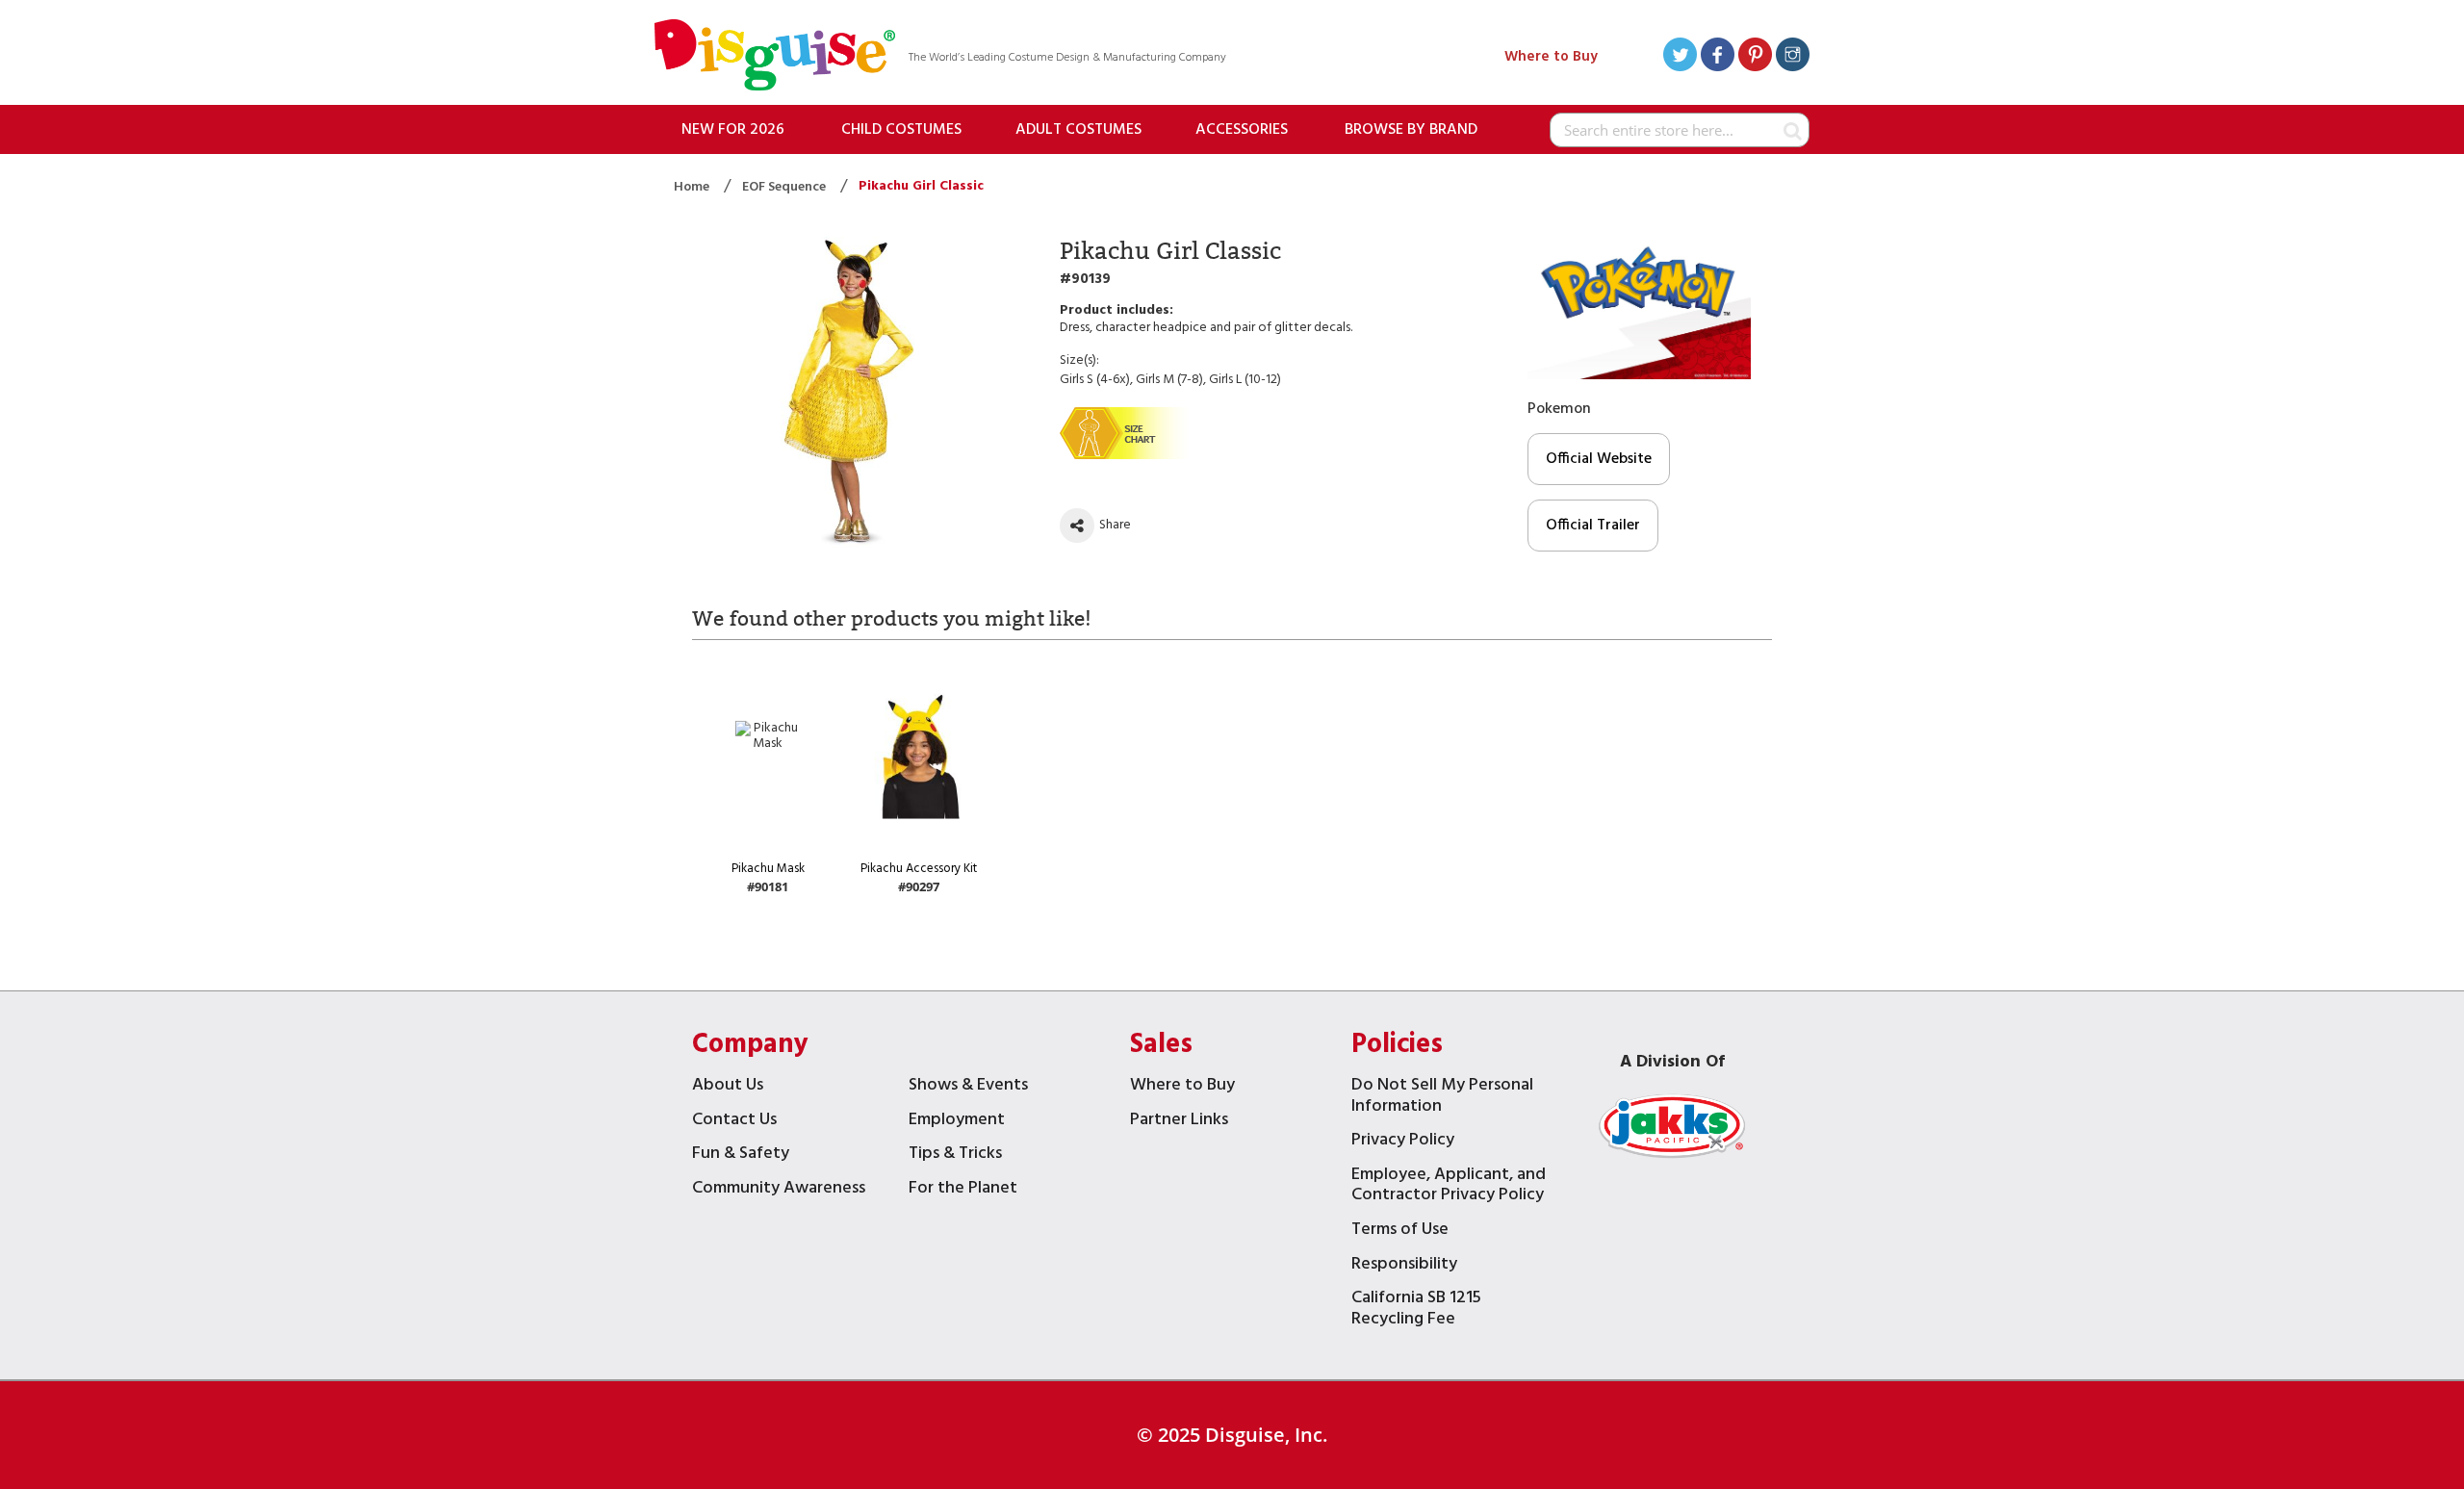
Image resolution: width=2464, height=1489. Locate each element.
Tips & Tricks (955, 1155)
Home (693, 187)
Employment (957, 1122)
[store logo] (775, 57)
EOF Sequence (785, 187)
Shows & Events (968, 1087)
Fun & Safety (741, 1155)
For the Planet (963, 1190)
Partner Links (1179, 1122)
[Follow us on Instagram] (1793, 57)
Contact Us (734, 1122)
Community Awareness (779, 1190)
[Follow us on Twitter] (1680, 57)
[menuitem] (733, 129)
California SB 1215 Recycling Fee (1416, 1310)
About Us (728, 1087)
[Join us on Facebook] (1718, 57)
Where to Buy (1551, 57)
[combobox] (1680, 130)
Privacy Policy (1403, 1142)
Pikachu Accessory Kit (919, 869)
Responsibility (1404, 1266)
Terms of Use (1400, 1232)
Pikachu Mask (768, 869)
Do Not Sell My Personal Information (1442, 1098)
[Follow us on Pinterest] (1755, 57)
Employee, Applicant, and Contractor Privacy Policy (1449, 1187)
